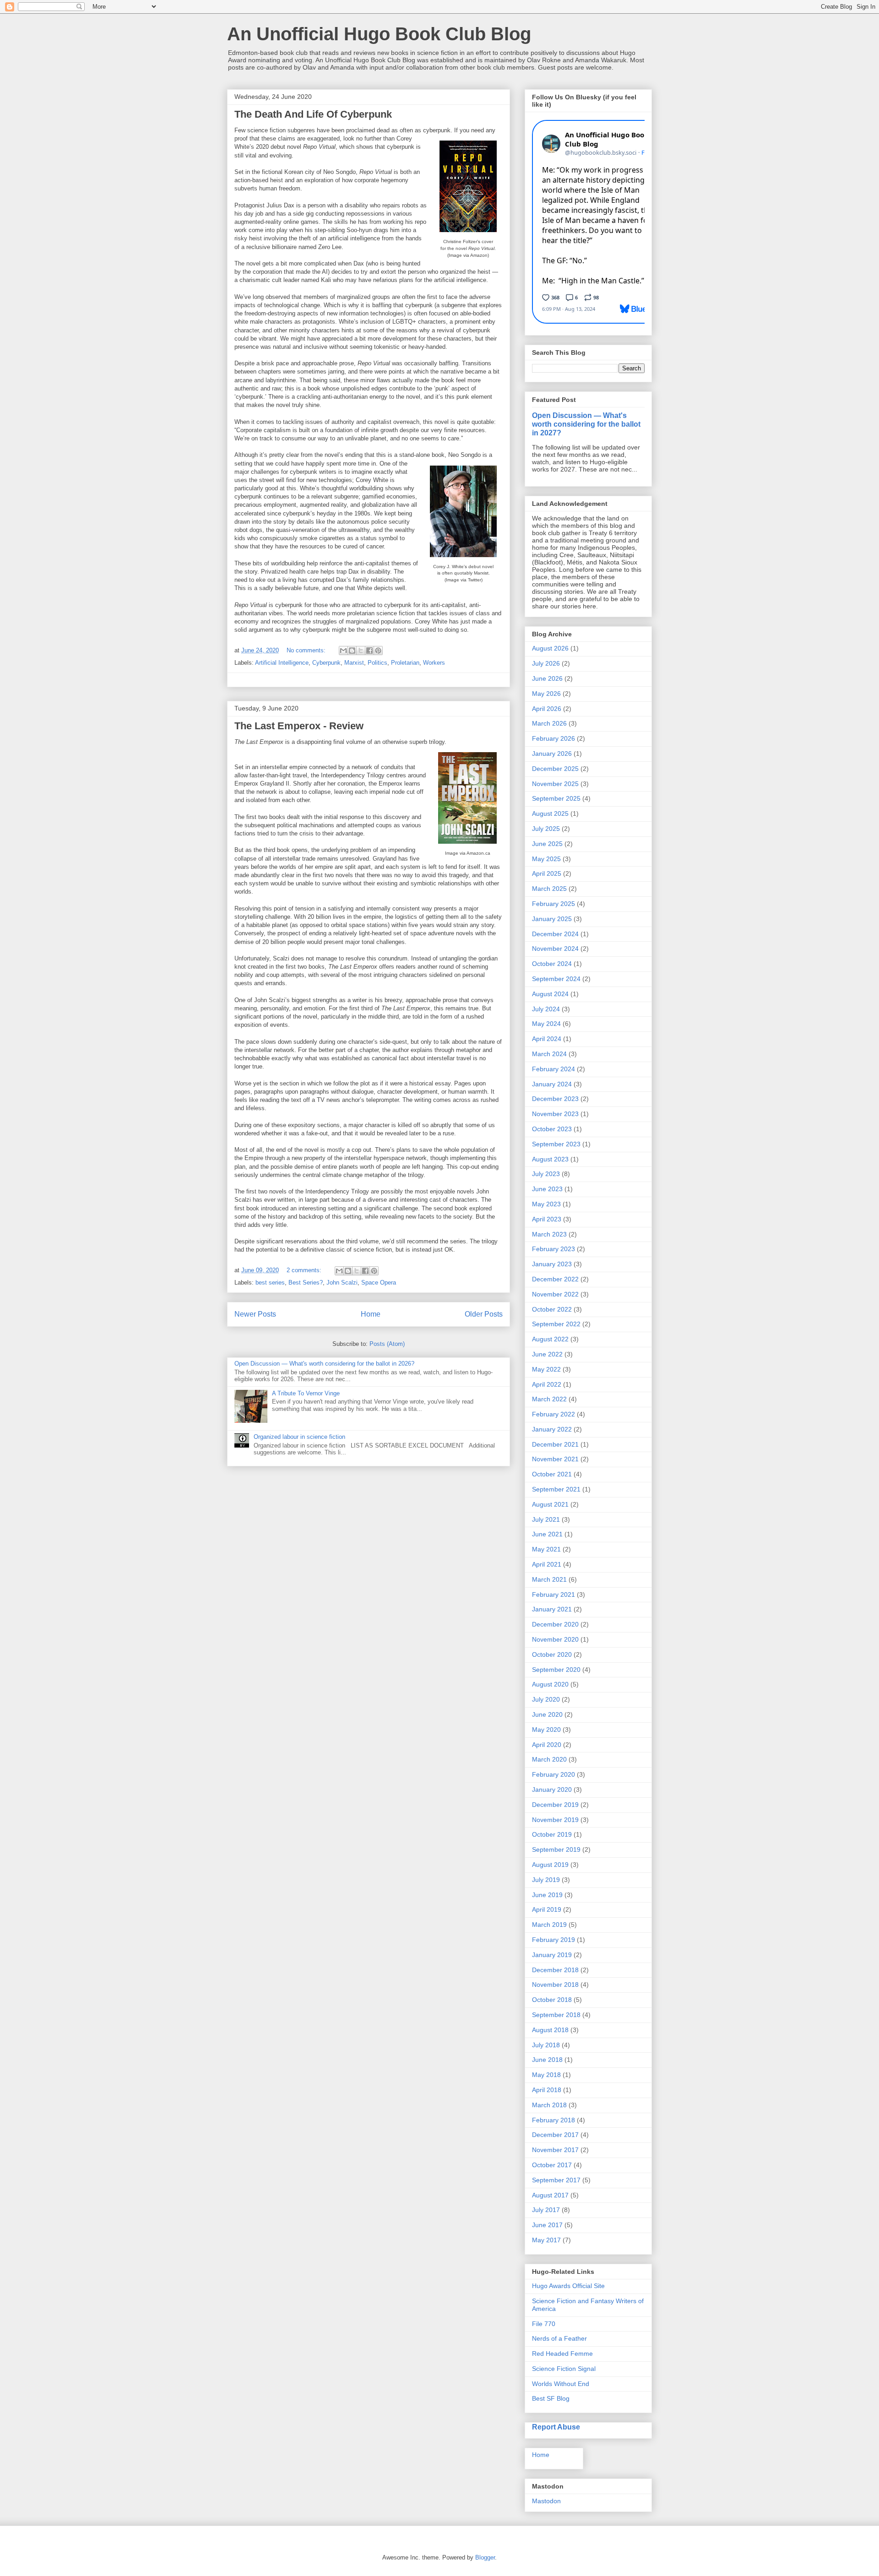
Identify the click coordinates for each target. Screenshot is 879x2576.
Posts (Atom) (387, 1344)
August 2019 (550, 1865)
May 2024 (546, 1024)
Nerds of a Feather (559, 2338)
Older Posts (484, 1314)
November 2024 (555, 949)
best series (270, 1283)
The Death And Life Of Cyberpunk (313, 114)
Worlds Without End (561, 2384)
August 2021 (550, 1504)
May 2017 (546, 2240)
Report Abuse (556, 2427)
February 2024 (553, 1069)
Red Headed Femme (562, 2354)
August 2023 (550, 1159)
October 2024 (552, 964)
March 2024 (549, 1054)
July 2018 (546, 2045)
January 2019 (552, 1955)
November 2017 (555, 2150)
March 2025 (549, 889)
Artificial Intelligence (282, 663)
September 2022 (556, 1324)
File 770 (544, 2324)
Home (371, 1314)
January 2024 (552, 1084)
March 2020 (549, 1759)
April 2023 (547, 1219)
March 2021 (549, 1579)
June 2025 (547, 844)
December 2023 (555, 1099)
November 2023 (555, 1114)
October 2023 (552, 1129)
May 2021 (546, 1549)
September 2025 (556, 798)
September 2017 (556, 2180)
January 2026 (552, 754)
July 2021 (546, 1519)
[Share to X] (361, 651)
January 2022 (552, 1429)
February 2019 (553, 1940)
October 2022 (552, 1309)
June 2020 (547, 1714)
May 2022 (546, 1369)
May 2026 (546, 694)
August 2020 (550, 1684)
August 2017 (550, 2195)
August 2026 (550, 648)
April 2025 (547, 873)
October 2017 (552, 2165)
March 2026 (549, 723)
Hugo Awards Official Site (568, 2286)
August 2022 (550, 1339)
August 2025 (550, 813)
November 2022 (555, 1294)
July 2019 (546, 1880)
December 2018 (555, 1970)
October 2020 (552, 1654)
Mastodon (546, 2501)
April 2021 (547, 1564)
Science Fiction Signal (564, 2369)
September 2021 (556, 1489)
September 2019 (556, 1849)
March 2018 (549, 2105)
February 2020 (553, 1774)
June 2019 (547, 1895)
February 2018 (553, 2120)
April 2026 (547, 709)
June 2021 (547, 1534)
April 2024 (547, 1039)
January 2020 (552, 1790)
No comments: (307, 650)
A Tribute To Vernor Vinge (306, 1393)
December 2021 (555, 1444)
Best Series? (306, 1283)
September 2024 (556, 979)
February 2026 (553, 738)
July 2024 (546, 1009)
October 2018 (552, 2000)
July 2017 (546, 2210)
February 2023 (553, 1249)
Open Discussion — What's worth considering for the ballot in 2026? (324, 1364)
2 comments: (305, 1270)
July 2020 (546, 1699)
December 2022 (555, 1279)
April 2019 (547, 1909)
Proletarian (405, 663)
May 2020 (546, 1730)
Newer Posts (255, 1314)
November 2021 (555, 1459)
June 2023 (547, 1189)
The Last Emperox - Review (299, 726)
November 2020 (555, 1639)
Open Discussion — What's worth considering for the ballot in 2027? (586, 424)
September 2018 (556, 2015)
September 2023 (556, 1144)
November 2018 (555, 1985)
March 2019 (549, 1925)
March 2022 (549, 1399)
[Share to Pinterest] (378, 651)
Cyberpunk (326, 663)
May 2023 (546, 1204)
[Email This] (343, 651)
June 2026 (547, 678)
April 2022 (547, 1384)
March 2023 (549, 1234)
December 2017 (555, 2135)
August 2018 (550, 2030)
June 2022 (547, 1354)
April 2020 (547, 1745)
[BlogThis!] (352, 651)
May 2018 (546, 2075)
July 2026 (546, 663)
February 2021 (553, 1594)
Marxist (354, 663)
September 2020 (556, 1670)
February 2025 (553, 904)
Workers (434, 663)
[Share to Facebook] (369, 651)
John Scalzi (342, 1283)
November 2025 (555, 784)
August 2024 (550, 994)
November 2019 (555, 1820)
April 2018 (547, 2090)
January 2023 (552, 1264)
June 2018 (547, 2060)
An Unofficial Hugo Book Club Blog (379, 34)
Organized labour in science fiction (299, 1437)
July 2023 (546, 1174)
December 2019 (555, 1805)
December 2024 (555, 934)
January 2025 (552, 919)
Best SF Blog (551, 2398)
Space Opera (379, 1283)
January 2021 (552, 1609)
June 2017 (547, 2225)
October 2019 (552, 1834)
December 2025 (555, 769)
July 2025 (546, 829)
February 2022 (553, 1414)
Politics (377, 663)
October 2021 (552, 1474)
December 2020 (555, 1624)
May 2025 (546, 859)
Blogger (485, 2557)
